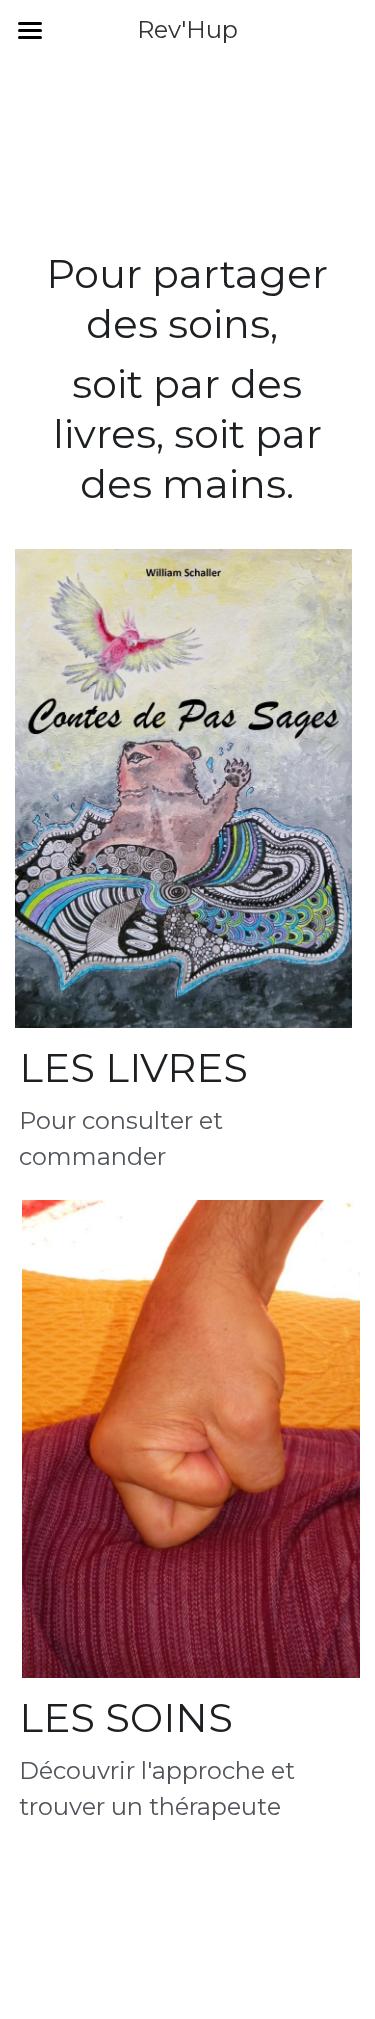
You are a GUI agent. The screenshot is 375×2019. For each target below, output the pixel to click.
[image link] (183, 788)
